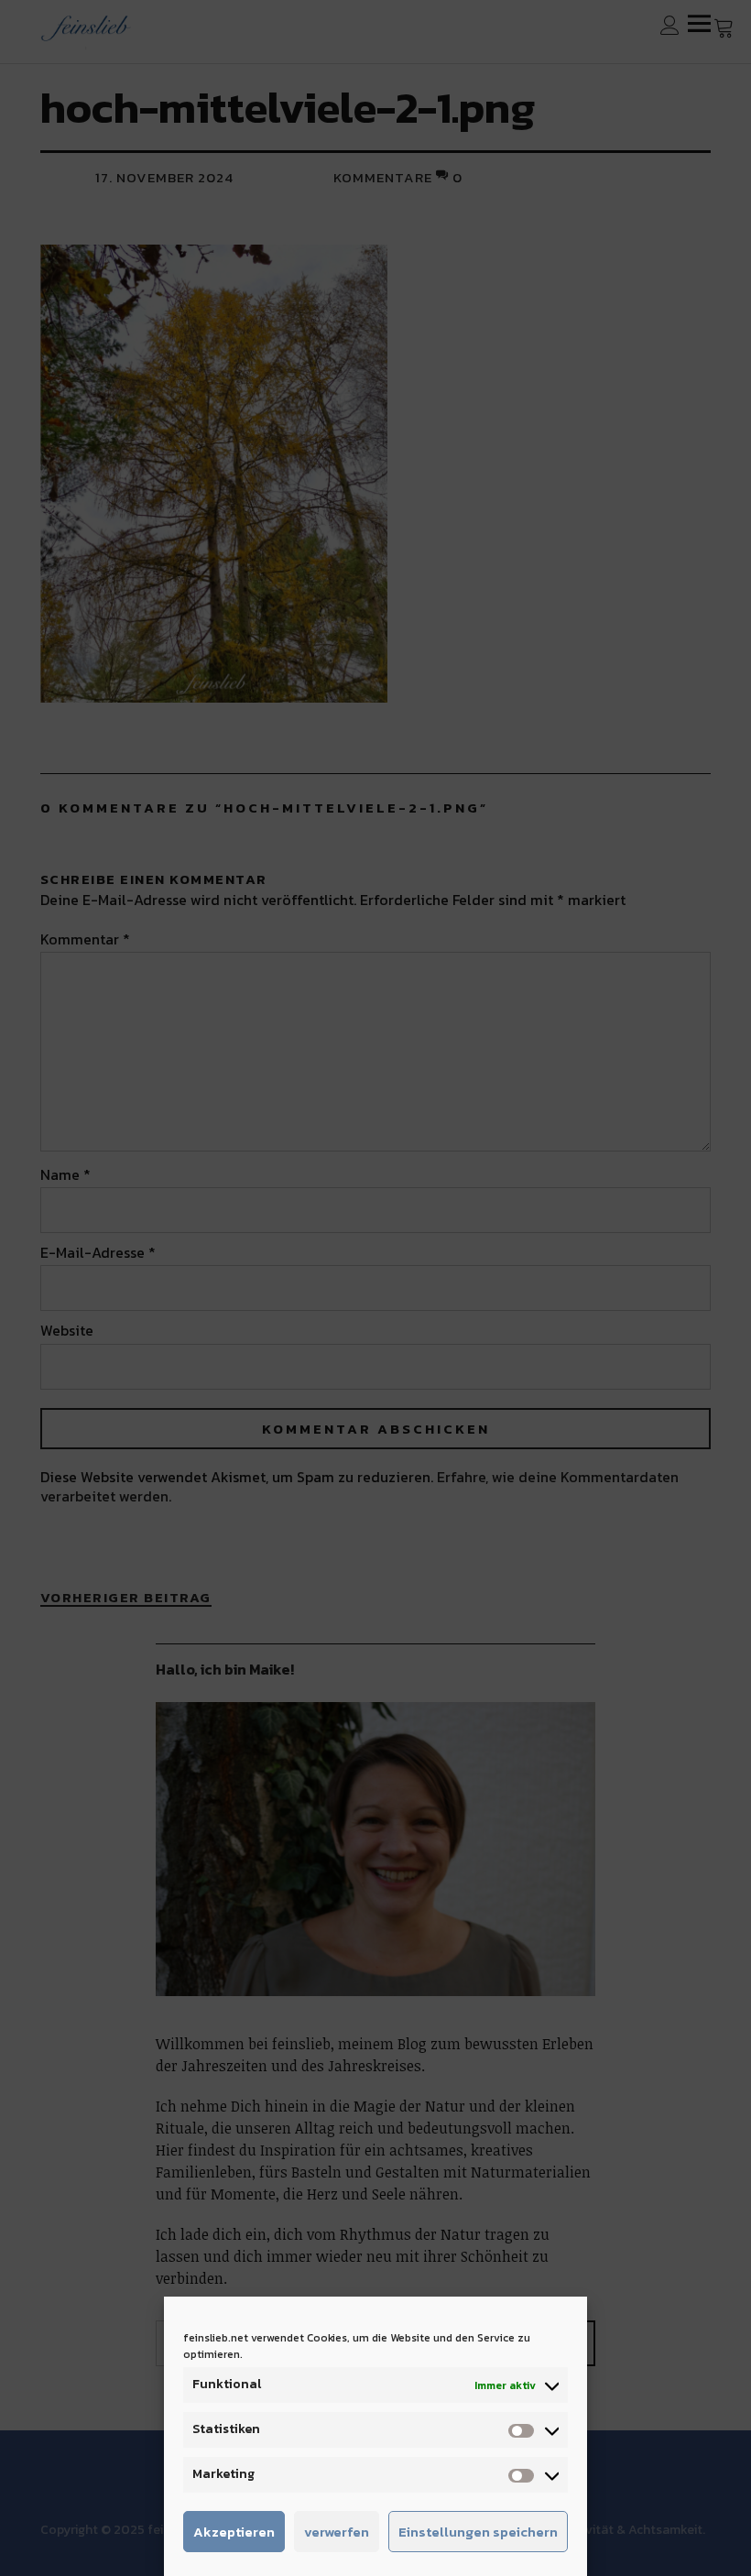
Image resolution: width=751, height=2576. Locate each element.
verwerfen (337, 2532)
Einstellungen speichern (478, 2532)
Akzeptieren (234, 2532)
